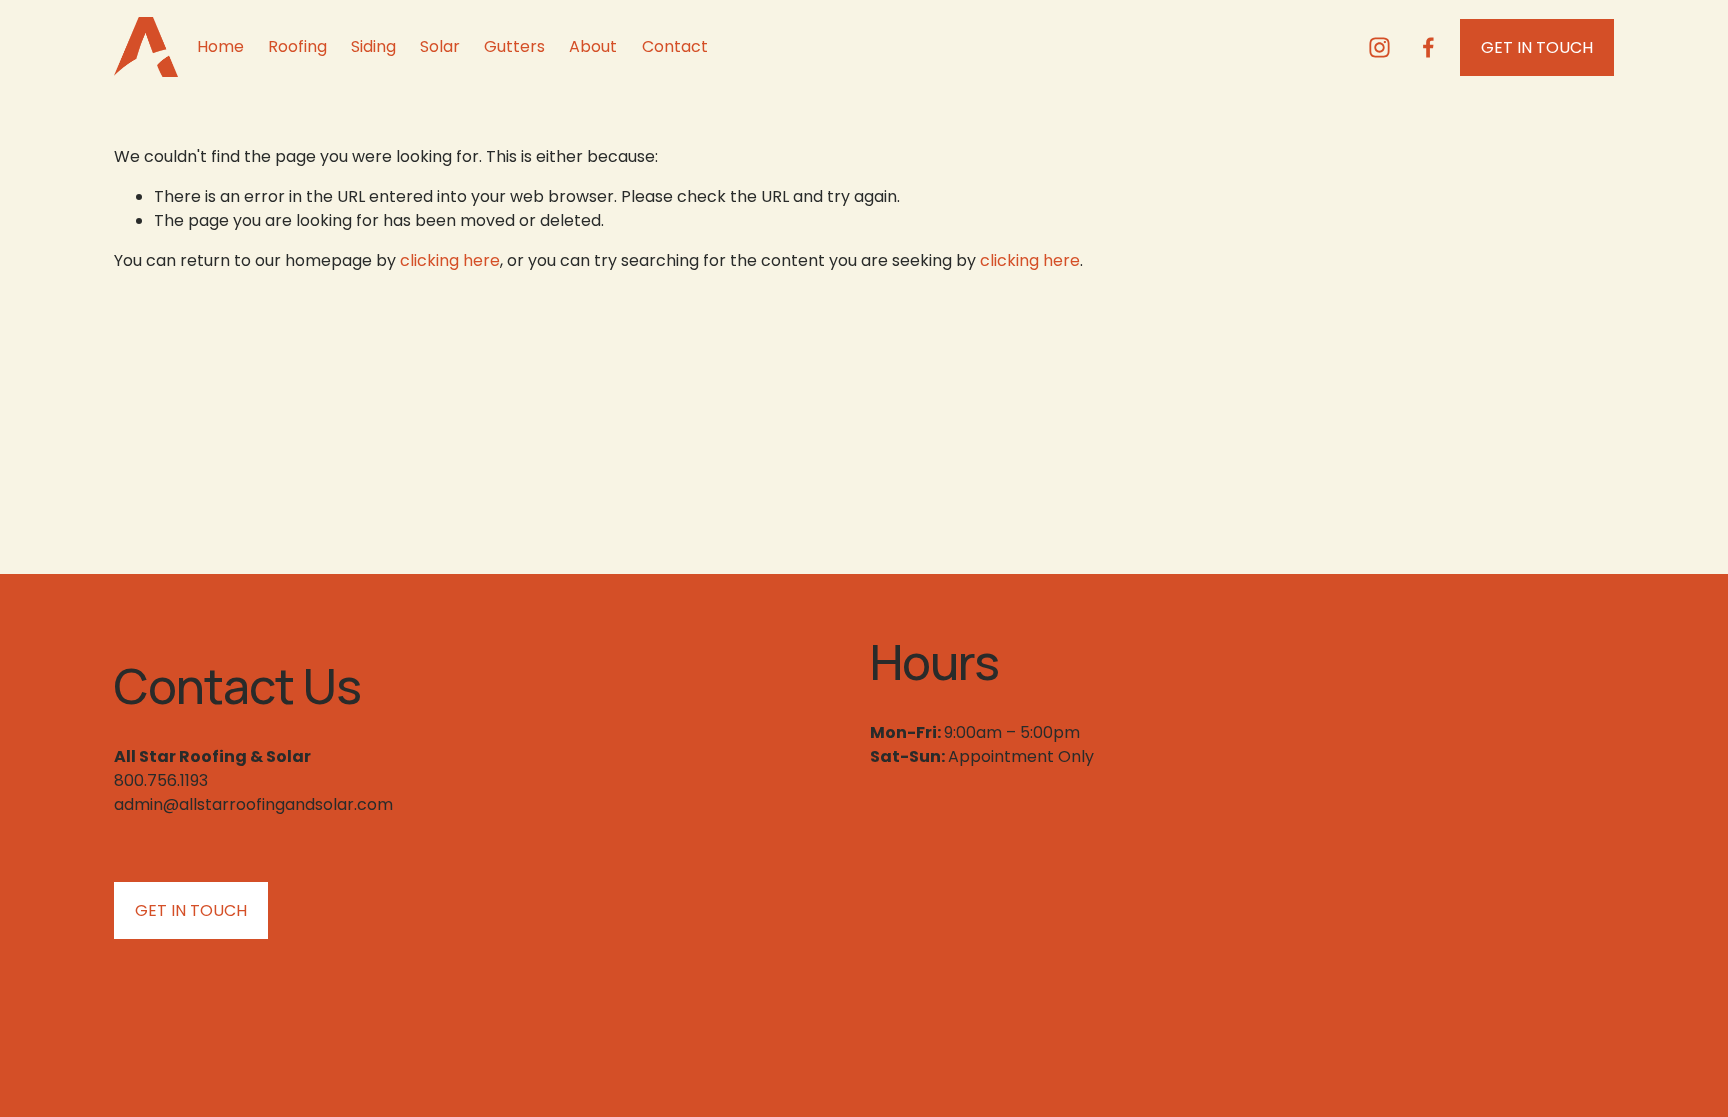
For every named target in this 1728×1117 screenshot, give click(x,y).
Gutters (514, 46)
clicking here (450, 260)
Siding (373, 46)
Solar (440, 46)
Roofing (297, 46)
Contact (675, 46)
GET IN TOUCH (1537, 47)
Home (220, 46)
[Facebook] (1428, 47)
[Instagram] (1379, 47)
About (593, 46)
